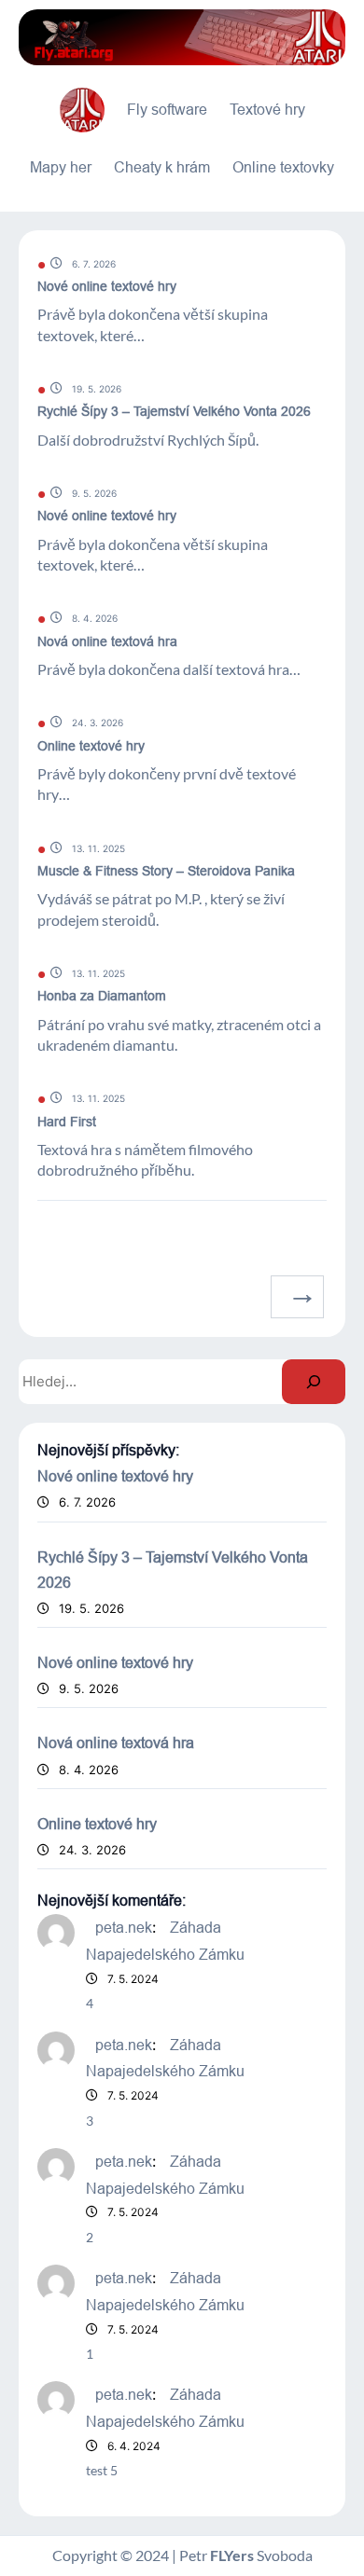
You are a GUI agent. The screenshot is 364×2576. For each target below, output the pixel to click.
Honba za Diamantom (102, 996)
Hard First (67, 1122)
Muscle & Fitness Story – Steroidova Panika (166, 871)
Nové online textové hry (107, 286)
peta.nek (124, 1927)
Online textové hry (91, 746)
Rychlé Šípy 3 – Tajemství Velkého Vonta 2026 (174, 411)
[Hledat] (314, 1382)
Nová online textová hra (107, 641)
